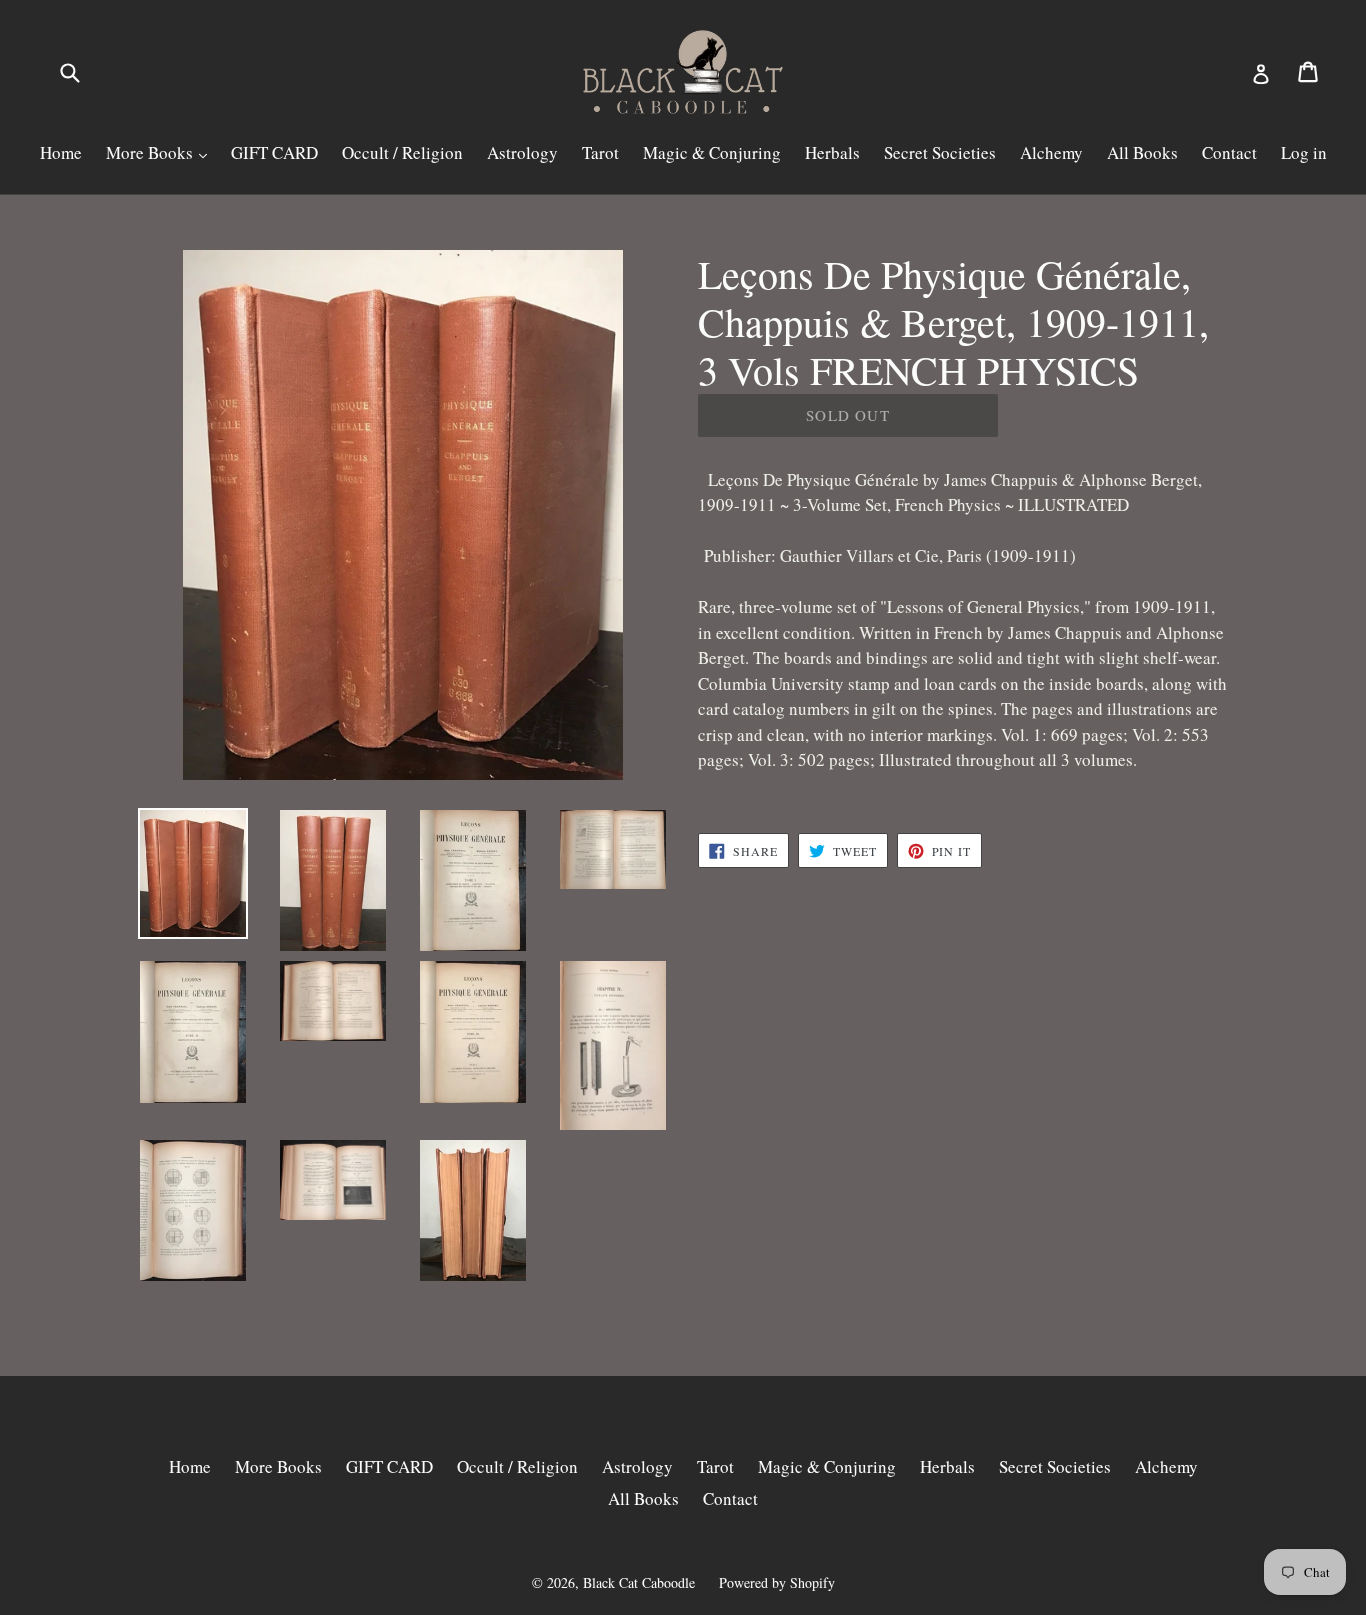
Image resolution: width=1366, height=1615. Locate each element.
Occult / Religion (402, 152)
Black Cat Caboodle (639, 1582)
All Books (1142, 152)
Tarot (600, 152)
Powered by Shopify (777, 1582)
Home (61, 152)
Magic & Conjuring (712, 152)
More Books (151, 152)
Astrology (522, 152)
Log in (1304, 152)
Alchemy (1051, 152)
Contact (1229, 152)
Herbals (832, 152)
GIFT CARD (274, 152)
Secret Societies (940, 152)
